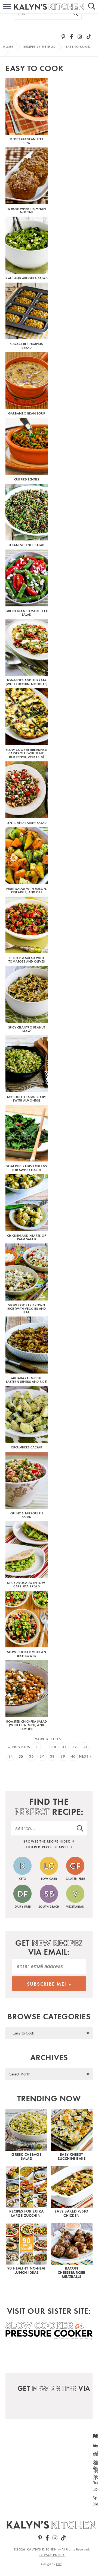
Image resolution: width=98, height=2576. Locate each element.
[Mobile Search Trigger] (94, 7)
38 (52, 1756)
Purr (59, 2564)
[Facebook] (71, 37)
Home (8, 47)
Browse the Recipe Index (48, 1841)
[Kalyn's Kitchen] (52, 2525)
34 (11, 1756)
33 (85, 1747)
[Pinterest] (63, 37)
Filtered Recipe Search (48, 1847)
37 (42, 1756)
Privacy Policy (52, 2555)
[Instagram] (80, 37)
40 (73, 1756)
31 (64, 1747)
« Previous (19, 1747)
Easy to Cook (78, 47)
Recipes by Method (40, 47)
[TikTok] (89, 37)
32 (75, 1747)
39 (63, 1756)
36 (31, 1756)
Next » (85, 1756)
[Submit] (76, 14)
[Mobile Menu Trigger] (4, 7)
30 (54, 1747)
